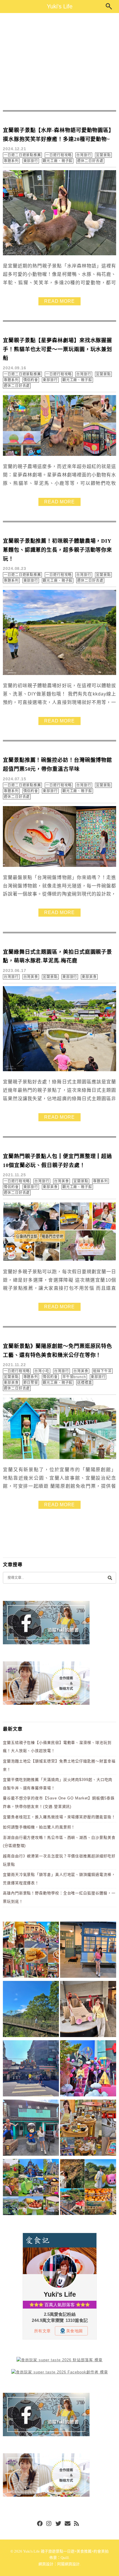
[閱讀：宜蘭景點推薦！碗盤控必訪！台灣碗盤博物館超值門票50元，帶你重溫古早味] (59, 866)
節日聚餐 (31, 1383)
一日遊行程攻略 (59, 155)
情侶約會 (31, 380)
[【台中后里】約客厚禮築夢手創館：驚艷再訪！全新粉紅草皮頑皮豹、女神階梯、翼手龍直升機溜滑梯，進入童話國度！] (88, 2069)
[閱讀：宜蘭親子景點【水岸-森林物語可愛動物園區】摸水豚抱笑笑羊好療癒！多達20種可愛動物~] (59, 254)
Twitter (58, 2524)
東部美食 (89, 977)
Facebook (40, 2524)
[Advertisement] (59, 62)
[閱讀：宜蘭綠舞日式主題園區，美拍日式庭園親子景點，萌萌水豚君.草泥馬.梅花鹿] (59, 1070)
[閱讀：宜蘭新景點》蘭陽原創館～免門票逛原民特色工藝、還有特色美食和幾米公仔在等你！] (59, 1458)
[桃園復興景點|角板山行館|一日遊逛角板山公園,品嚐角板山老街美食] (31, 2010)
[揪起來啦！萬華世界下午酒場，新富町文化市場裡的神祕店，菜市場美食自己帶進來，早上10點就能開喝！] (88, 2129)
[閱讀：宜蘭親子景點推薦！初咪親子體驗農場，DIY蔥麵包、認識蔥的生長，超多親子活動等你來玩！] (59, 674)
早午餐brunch (74, 1377)
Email (68, 2524)
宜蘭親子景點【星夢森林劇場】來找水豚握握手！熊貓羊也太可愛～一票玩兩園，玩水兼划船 (57, 349)
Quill (65, 2558)
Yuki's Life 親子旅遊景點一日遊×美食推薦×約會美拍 (66, 2551)
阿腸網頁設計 (68, 2564)
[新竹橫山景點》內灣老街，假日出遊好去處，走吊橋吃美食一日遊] (31, 2129)
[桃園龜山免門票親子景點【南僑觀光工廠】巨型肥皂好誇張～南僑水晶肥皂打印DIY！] (88, 2010)
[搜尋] (110, 1578)
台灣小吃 (42, 1371)
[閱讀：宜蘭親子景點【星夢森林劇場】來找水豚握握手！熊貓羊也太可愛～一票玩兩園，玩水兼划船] (59, 455)
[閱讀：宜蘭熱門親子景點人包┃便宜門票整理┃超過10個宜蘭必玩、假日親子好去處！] (59, 1260)
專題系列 (11, 161)
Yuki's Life (60, 6)
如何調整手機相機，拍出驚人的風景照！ (39, 1827)
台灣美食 (31, 977)
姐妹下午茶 (102, 1371)
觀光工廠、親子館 (58, 161)
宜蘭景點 (103, 155)
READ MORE (59, 301)
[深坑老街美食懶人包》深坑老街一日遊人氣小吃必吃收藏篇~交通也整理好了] (31, 1951)
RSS (77, 2524)
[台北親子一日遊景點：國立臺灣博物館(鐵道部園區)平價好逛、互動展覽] (88, 1951)
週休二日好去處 (90, 161)
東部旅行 (31, 161)
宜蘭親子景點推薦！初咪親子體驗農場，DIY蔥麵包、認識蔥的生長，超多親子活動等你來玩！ (57, 550)
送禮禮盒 (85, 1383)
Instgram (49, 2524)
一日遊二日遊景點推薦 (22, 155)
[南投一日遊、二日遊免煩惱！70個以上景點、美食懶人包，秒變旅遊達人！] (31, 2188)
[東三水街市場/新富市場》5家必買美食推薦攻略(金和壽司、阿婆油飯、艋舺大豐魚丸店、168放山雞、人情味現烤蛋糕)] (31, 2069)
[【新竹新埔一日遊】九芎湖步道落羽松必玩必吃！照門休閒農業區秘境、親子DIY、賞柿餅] (88, 2188)
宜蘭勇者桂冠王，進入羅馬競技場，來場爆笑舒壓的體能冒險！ (59, 1817)
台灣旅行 (84, 155)
